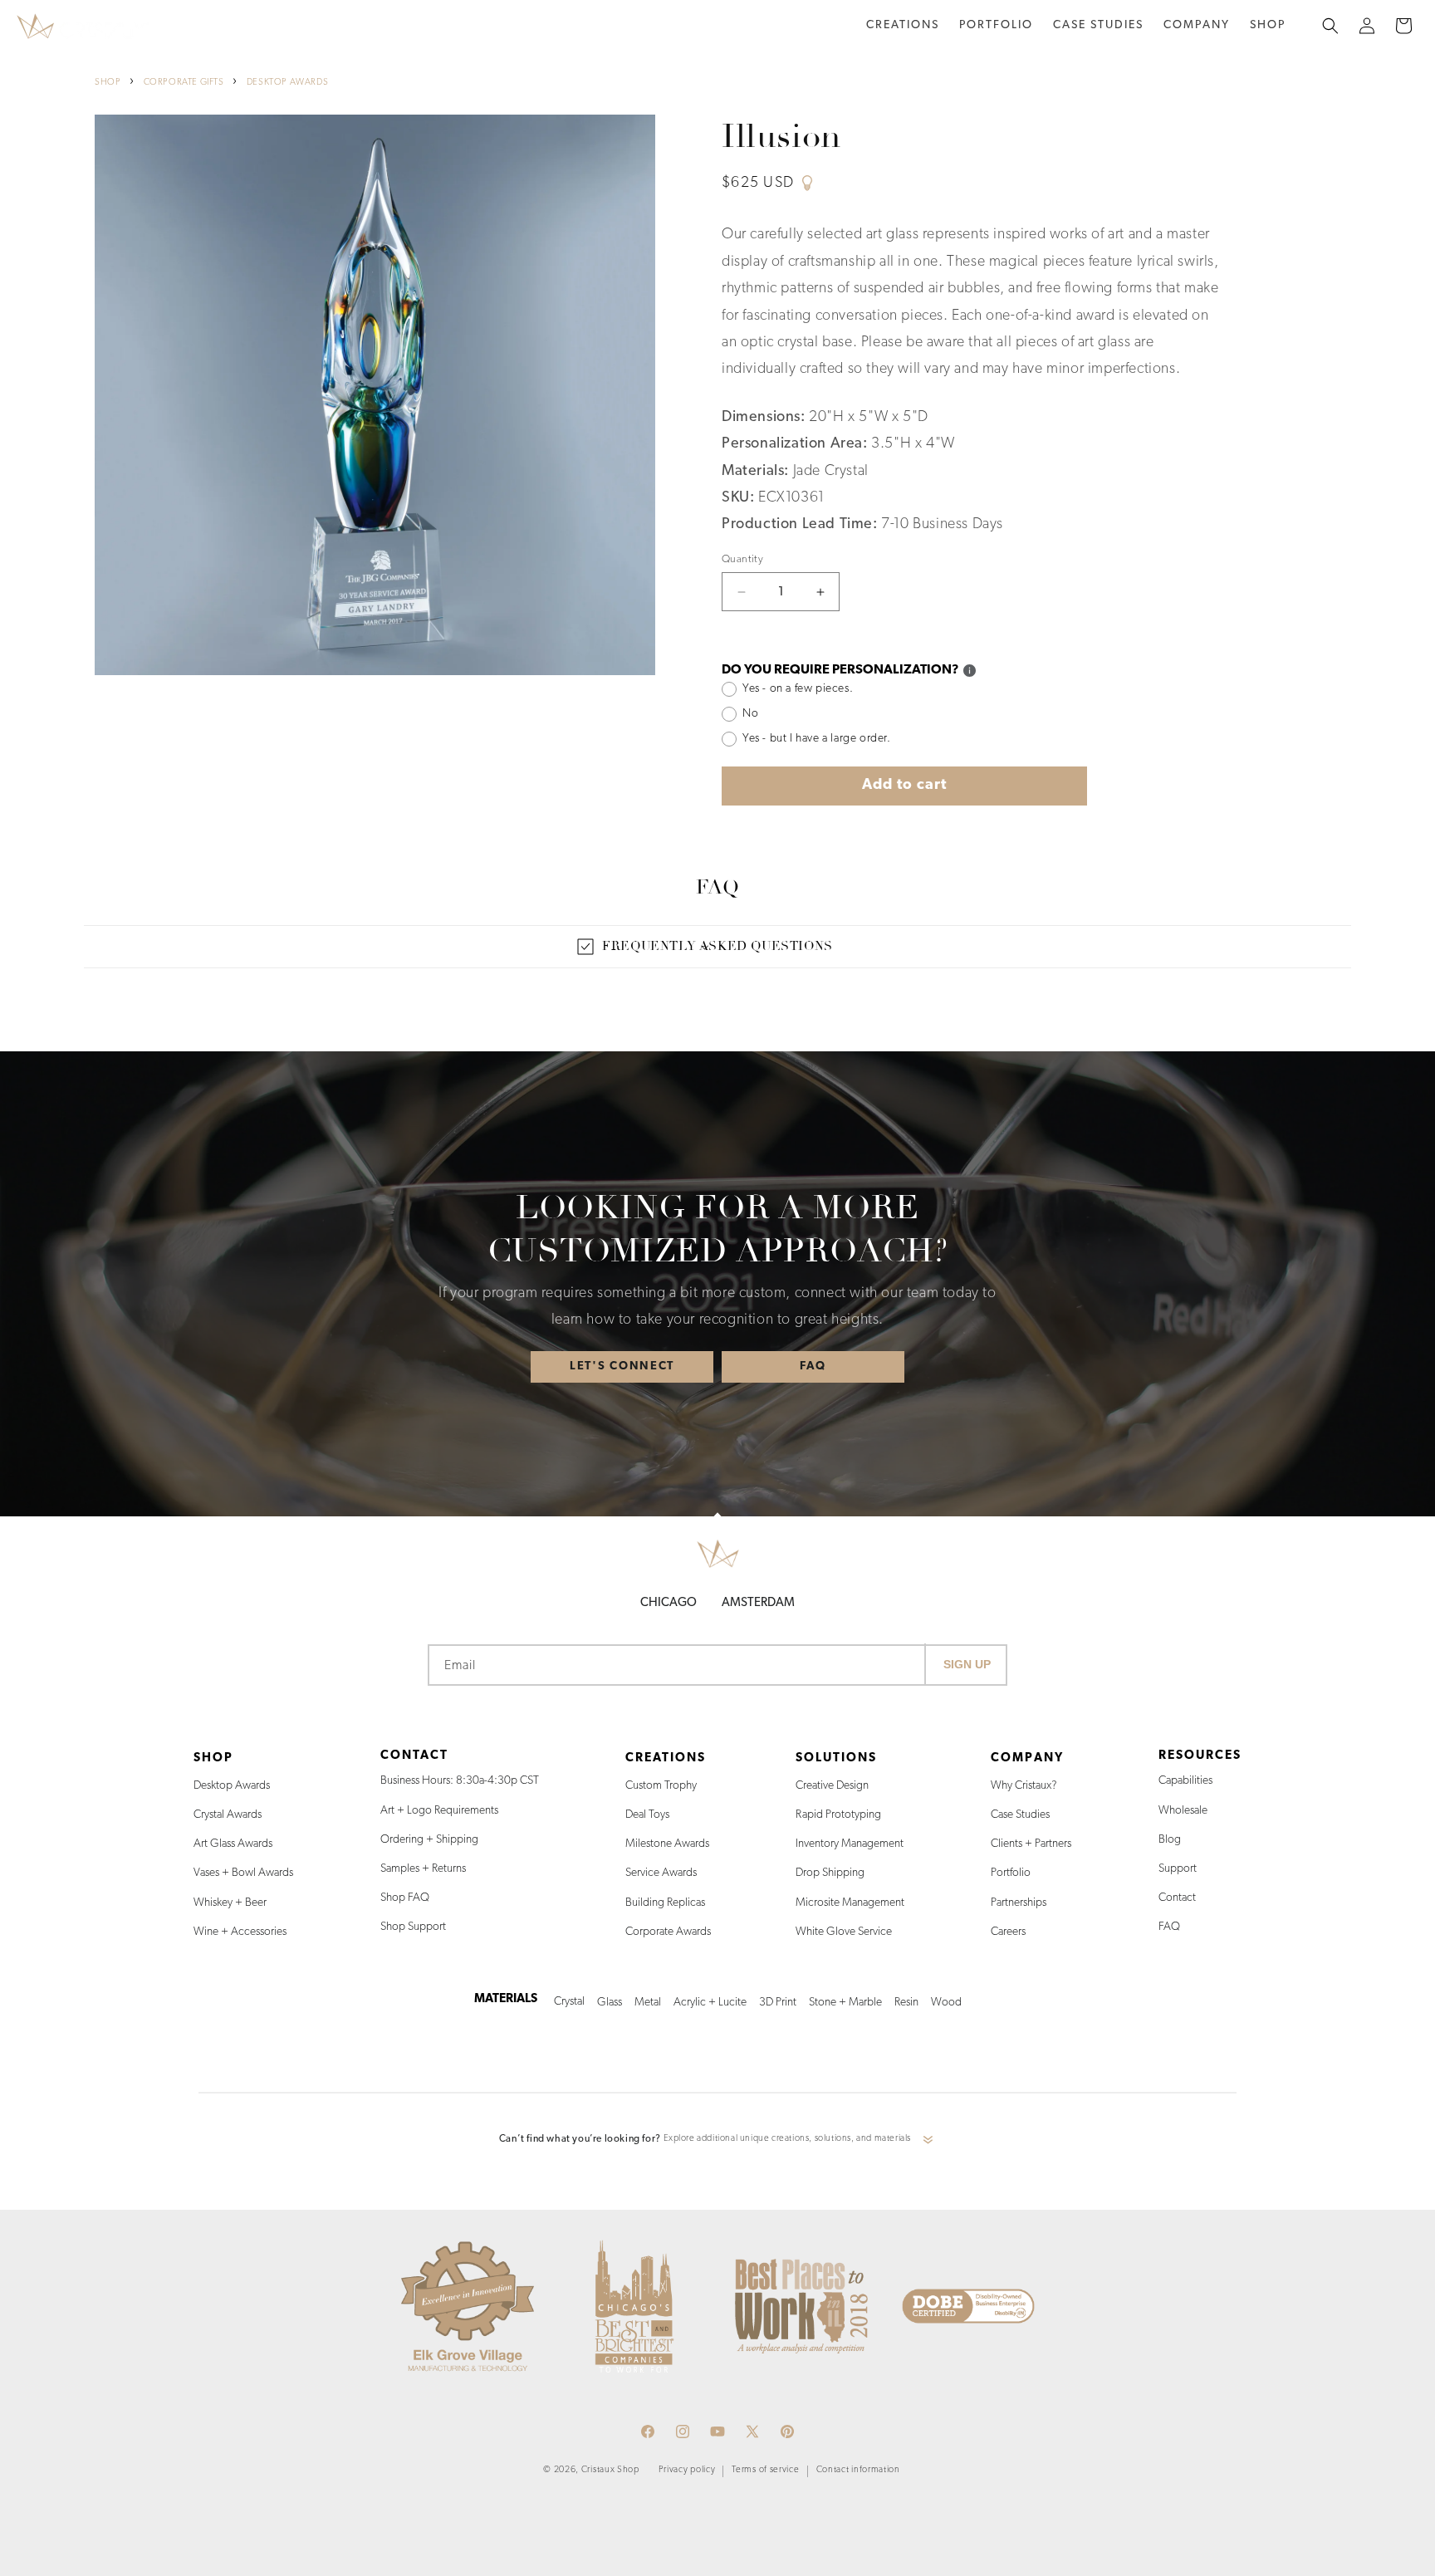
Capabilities (1185, 1781)
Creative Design (832, 1786)
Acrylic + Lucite (710, 2003)
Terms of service (765, 2470)
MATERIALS (506, 1999)
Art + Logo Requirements (439, 1811)
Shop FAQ (405, 1898)
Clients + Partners (1031, 1844)
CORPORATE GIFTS (184, 83)
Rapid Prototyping (838, 1815)
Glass (610, 2003)
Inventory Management (850, 1844)
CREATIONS (666, 1758)
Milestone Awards (667, 1844)
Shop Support (413, 1927)
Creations (903, 25)
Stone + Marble (845, 2003)
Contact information (858, 2470)
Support (1178, 1869)
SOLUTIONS (836, 1758)
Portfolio (1011, 1873)
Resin (906, 2003)
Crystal (569, 2002)
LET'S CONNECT (622, 1366)
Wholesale (1183, 1811)
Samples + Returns (423, 1869)
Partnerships (1019, 1903)
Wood (946, 2003)
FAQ (813, 1366)
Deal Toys (647, 1815)
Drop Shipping (830, 1873)
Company (1197, 25)
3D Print (778, 2003)
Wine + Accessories (240, 1932)
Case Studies (1020, 1815)
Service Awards (661, 1873)
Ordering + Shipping (429, 1840)
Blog (1170, 1840)
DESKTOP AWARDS (287, 83)
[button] (903, 26)
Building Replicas (665, 1903)
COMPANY (1027, 1758)
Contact (1177, 1898)
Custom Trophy (661, 1786)
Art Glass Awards (233, 1844)
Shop (1268, 25)
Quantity (742, 559)
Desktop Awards (232, 1786)
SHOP (108, 83)
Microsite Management (850, 1903)
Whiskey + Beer (230, 1903)
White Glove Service (844, 1932)
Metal (648, 2003)
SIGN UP (967, 1664)
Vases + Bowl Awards (243, 1873)
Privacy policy (687, 2470)
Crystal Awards (228, 1815)
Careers (1008, 1932)
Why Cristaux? (1024, 1786)
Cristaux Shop (610, 2470)
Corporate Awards (668, 1932)
